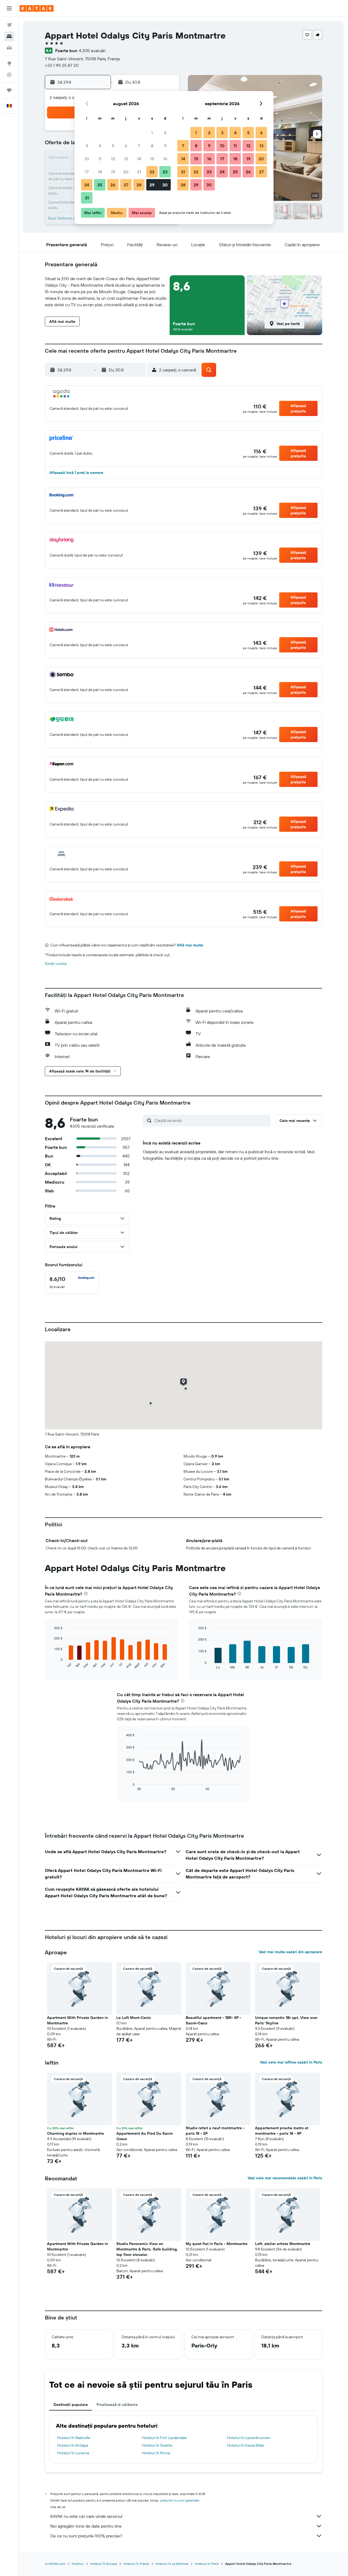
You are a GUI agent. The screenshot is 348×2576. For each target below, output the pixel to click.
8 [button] (152, 146)
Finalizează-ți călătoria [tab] (117, 2405)
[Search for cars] (9, 48)
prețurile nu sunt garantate (180, 2500)
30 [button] (165, 185)
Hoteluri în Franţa (136, 2564)
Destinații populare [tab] (71, 2405)
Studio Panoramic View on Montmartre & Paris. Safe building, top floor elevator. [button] (147, 2249)
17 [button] (87, 172)
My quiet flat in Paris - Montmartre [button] (217, 2244)
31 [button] (87, 198)
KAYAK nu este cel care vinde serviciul (86, 2516)
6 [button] (126, 146)
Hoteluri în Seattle (157, 2445)
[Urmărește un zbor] (9, 75)
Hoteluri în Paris (207, 2564)
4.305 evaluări (92, 51)
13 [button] (126, 159)
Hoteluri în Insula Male (246, 2445)
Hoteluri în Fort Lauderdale (164, 2438)
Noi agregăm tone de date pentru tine (86, 2526)
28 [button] (139, 185)
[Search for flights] (9, 25)
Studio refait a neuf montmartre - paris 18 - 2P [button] (215, 2131)
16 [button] (165, 159)
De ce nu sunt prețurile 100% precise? (86, 2536)
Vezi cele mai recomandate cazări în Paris (285, 2178)
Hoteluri (78, 2564)
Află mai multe (190, 945)
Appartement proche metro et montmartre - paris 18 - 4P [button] (282, 2131)
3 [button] (87, 146)
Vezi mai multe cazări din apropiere (290, 1952)
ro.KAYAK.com (55, 2564)
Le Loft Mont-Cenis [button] (134, 2018)
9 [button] (165, 146)
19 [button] (113, 172)
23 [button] (165, 172)
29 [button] (152, 185)
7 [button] (139, 146)
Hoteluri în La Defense (172, 2564)
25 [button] (100, 185)
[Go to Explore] (9, 63)
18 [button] (100, 172)
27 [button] (126, 185)
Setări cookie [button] (56, 964)
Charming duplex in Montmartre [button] (75, 2133)
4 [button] (100, 146)
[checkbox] (72, 1283)
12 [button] (113, 159)
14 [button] (139, 159)
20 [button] (126, 172)
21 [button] (139, 172)
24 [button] (87, 185)
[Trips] (9, 90)
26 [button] (113, 185)
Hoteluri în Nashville (74, 2438)
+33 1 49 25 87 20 (62, 65)
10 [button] (87, 159)
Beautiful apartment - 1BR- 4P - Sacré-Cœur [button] (213, 2020)
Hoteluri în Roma (156, 2453)
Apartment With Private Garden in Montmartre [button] (77, 2020)
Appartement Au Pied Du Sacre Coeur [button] (145, 2136)
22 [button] (152, 172)
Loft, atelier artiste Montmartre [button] (283, 2244)
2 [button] (165, 133)
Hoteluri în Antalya (72, 2445)
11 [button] (100, 159)
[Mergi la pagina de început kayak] (37, 8)
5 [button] (113, 146)
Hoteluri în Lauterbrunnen (249, 2438)
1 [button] (152, 133)
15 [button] (152, 159)
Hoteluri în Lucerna (73, 2453)
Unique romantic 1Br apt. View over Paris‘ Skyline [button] (286, 2020)
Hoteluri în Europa (104, 2564)
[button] (9, 8)
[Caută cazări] (9, 36)
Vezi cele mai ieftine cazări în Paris (291, 2062)
